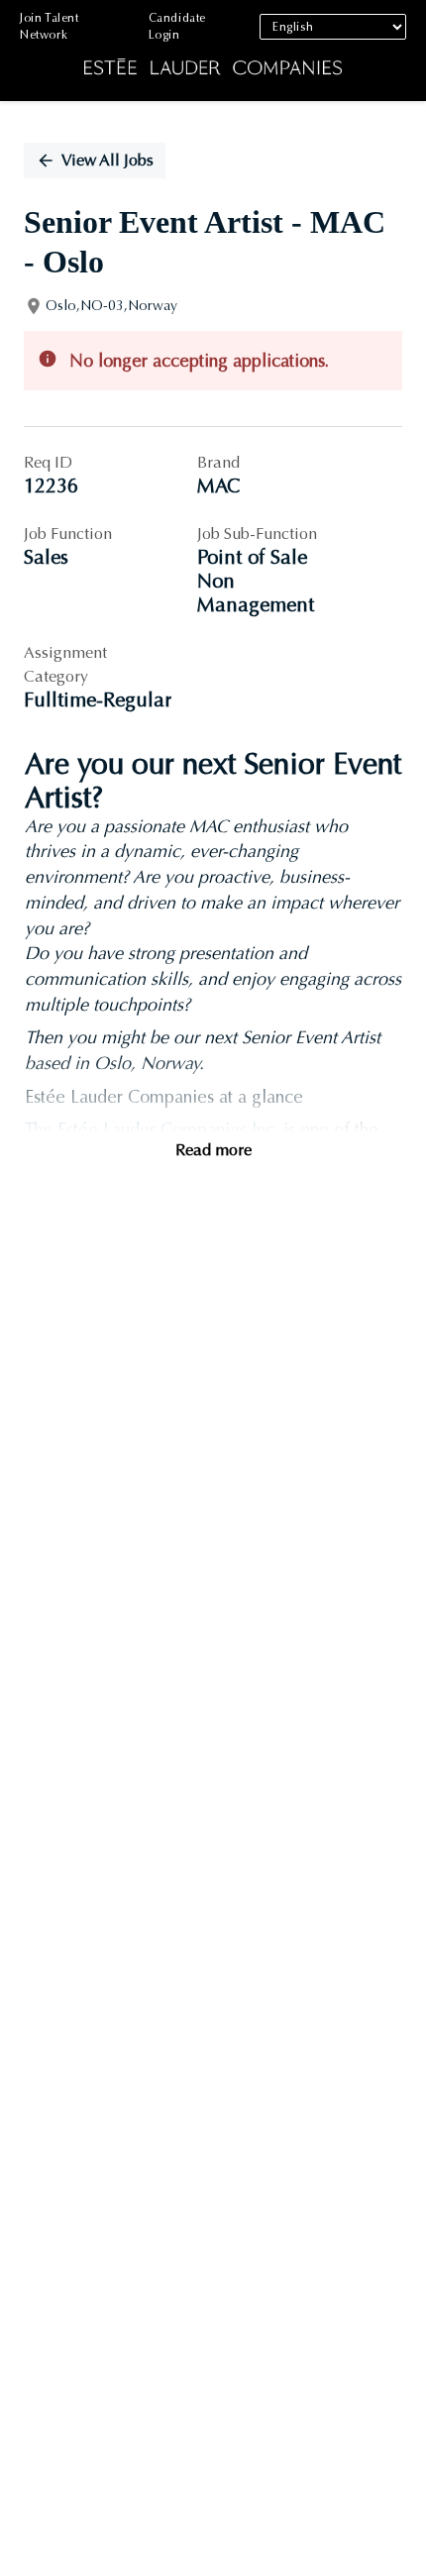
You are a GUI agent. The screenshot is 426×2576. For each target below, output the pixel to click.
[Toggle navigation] (30, 51)
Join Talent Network (50, 26)
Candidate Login (177, 26)
